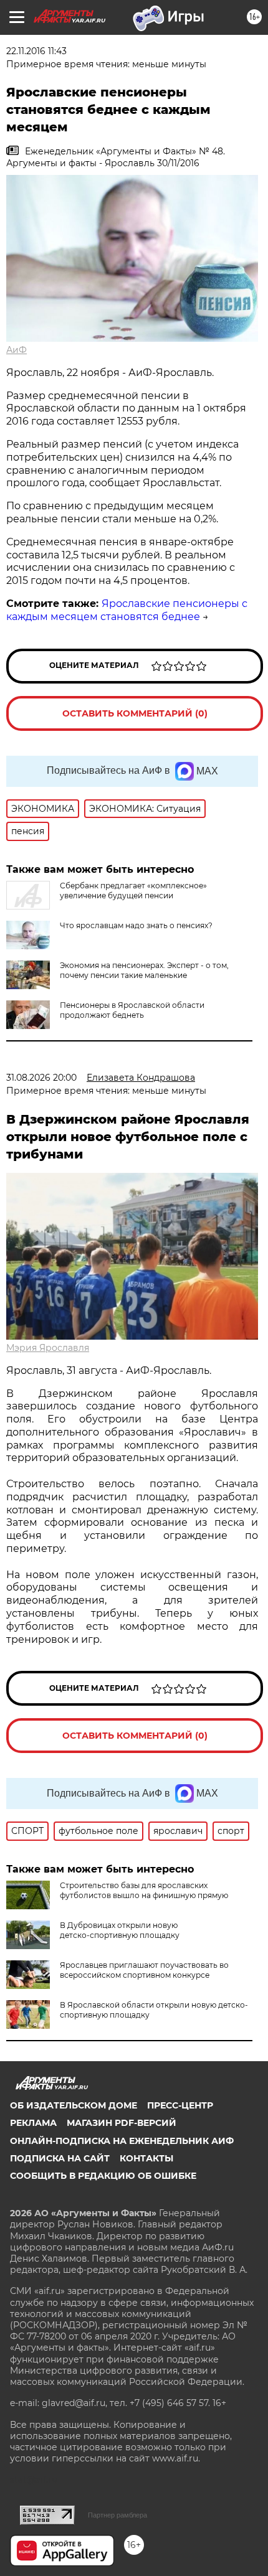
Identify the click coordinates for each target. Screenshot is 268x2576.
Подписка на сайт (60, 2158)
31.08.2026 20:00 (41, 1078)
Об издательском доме (74, 2105)
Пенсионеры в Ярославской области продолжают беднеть (132, 1010)
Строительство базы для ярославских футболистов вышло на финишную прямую (144, 1890)
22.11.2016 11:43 (36, 51)
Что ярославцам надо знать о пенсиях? (136, 925)
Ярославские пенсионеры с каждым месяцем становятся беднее (127, 610)
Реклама (33, 2123)
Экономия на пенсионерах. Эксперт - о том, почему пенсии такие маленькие (144, 970)
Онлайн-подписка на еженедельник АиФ (122, 2141)
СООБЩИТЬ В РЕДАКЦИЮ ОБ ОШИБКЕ (103, 2176)
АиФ (17, 350)
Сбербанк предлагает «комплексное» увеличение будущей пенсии (133, 891)
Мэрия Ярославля (48, 1348)
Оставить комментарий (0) (135, 713)
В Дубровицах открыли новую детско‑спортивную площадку (120, 1930)
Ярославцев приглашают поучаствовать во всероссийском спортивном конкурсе (144, 1970)
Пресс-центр (180, 2105)
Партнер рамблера (117, 2515)
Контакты (146, 2158)
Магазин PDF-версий (122, 2123)
